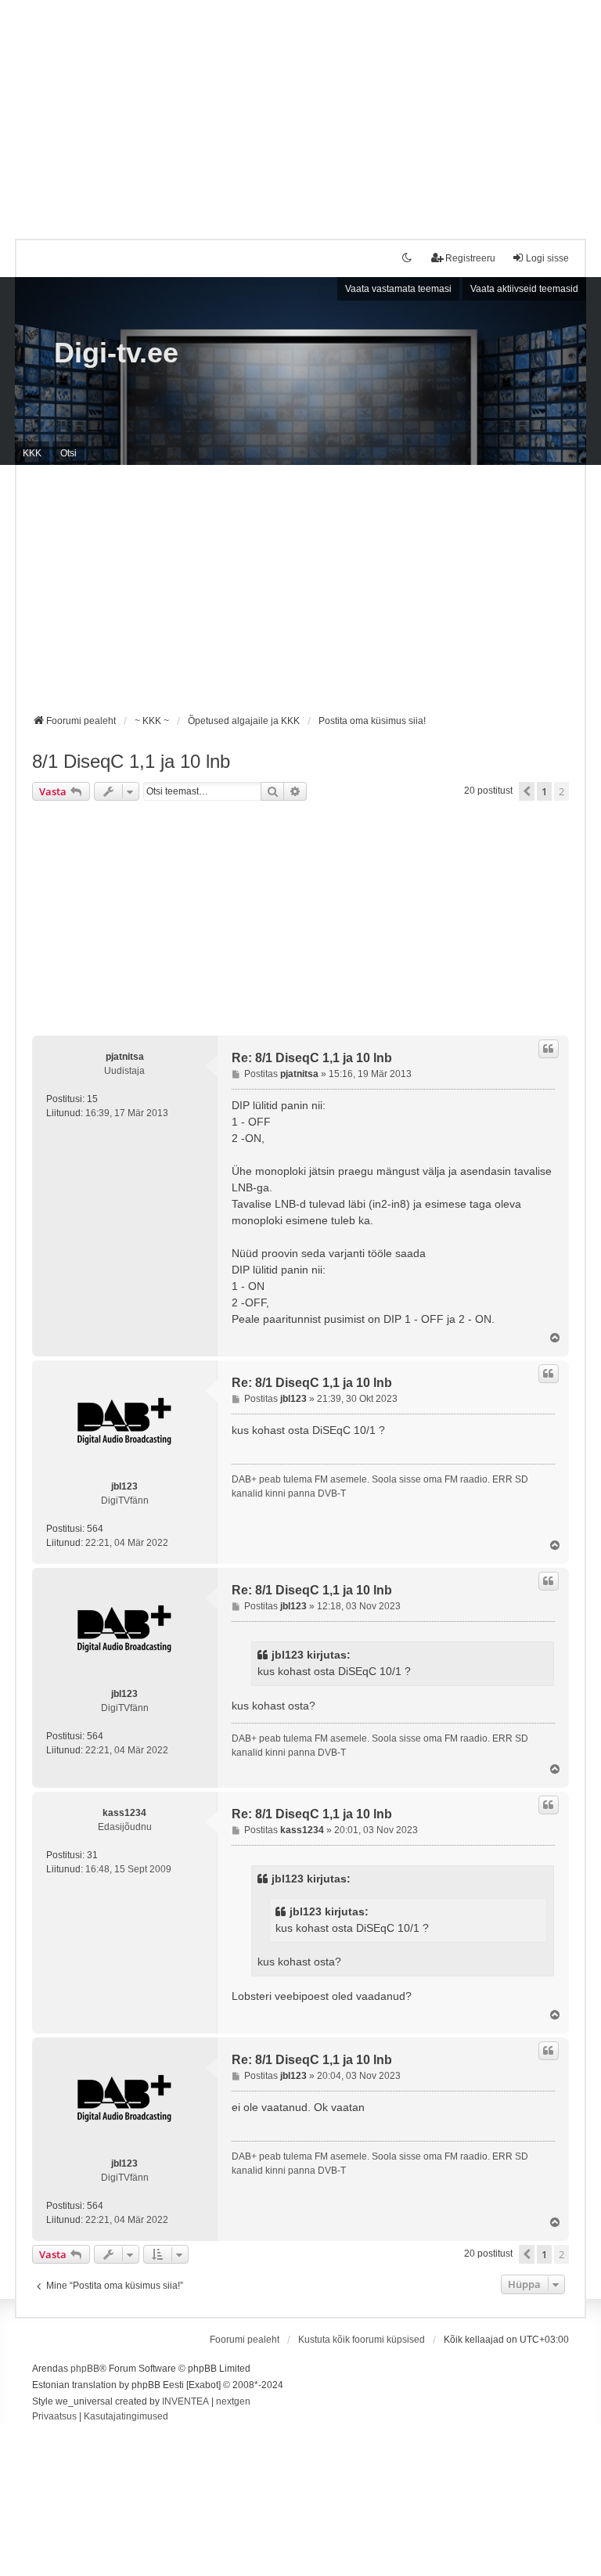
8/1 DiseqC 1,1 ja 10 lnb (131, 761)
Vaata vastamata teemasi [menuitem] (398, 289)
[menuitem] (54, 2417)
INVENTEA (185, 2401)
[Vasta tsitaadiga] (549, 1049)
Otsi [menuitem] (68, 453)
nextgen (233, 2401)
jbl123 (124, 1486)
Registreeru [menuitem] (470, 258)
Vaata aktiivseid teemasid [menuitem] (524, 289)
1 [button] (544, 791)
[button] (527, 791)
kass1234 (124, 1813)
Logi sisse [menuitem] (547, 258)
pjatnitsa (125, 1057)
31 (92, 1855)
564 (95, 1529)
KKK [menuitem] (32, 453)
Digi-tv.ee (116, 353)
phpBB (85, 2369)
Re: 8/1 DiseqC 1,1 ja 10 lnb (312, 1058)
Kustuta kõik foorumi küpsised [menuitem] (362, 2340)
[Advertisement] (300, 110)
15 (92, 1099)
